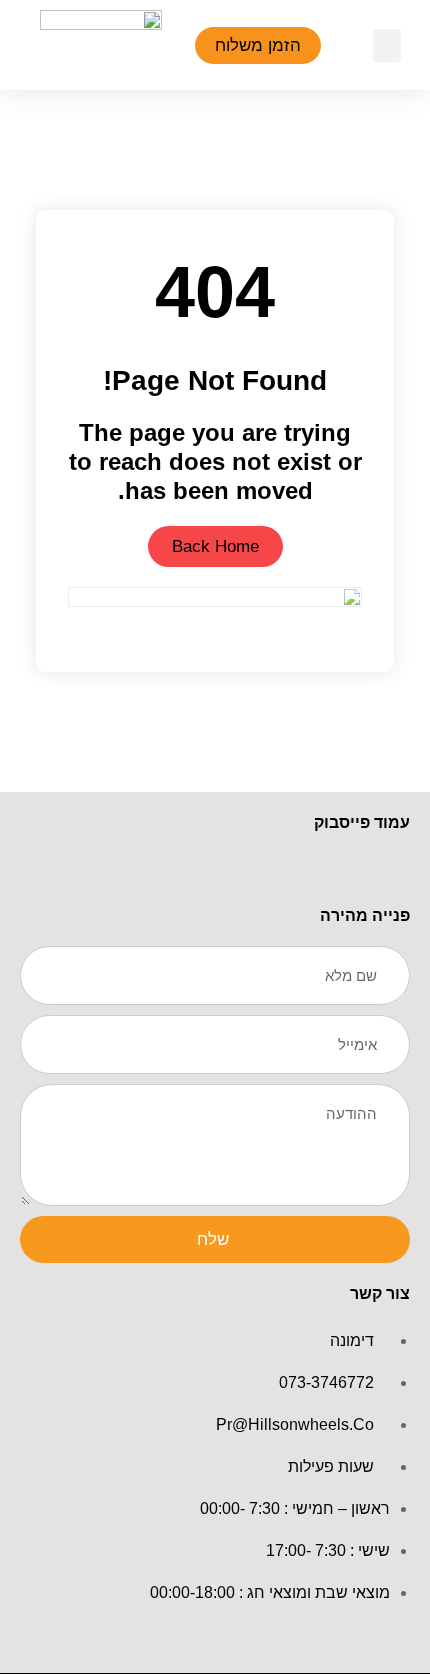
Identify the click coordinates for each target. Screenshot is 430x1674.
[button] (387, 45)
